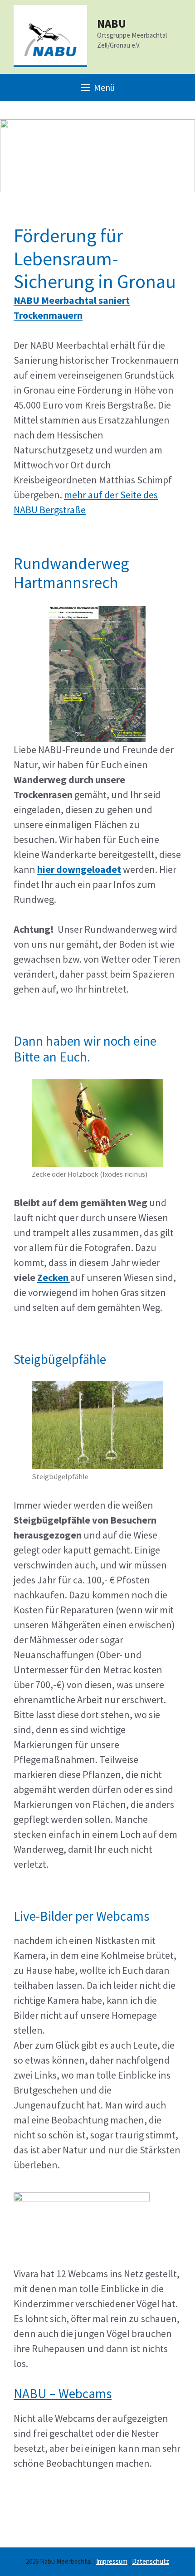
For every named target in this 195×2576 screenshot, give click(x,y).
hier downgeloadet (79, 869)
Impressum (112, 2561)
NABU (112, 24)
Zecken (54, 1277)
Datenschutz (151, 2561)
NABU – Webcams (63, 2393)
